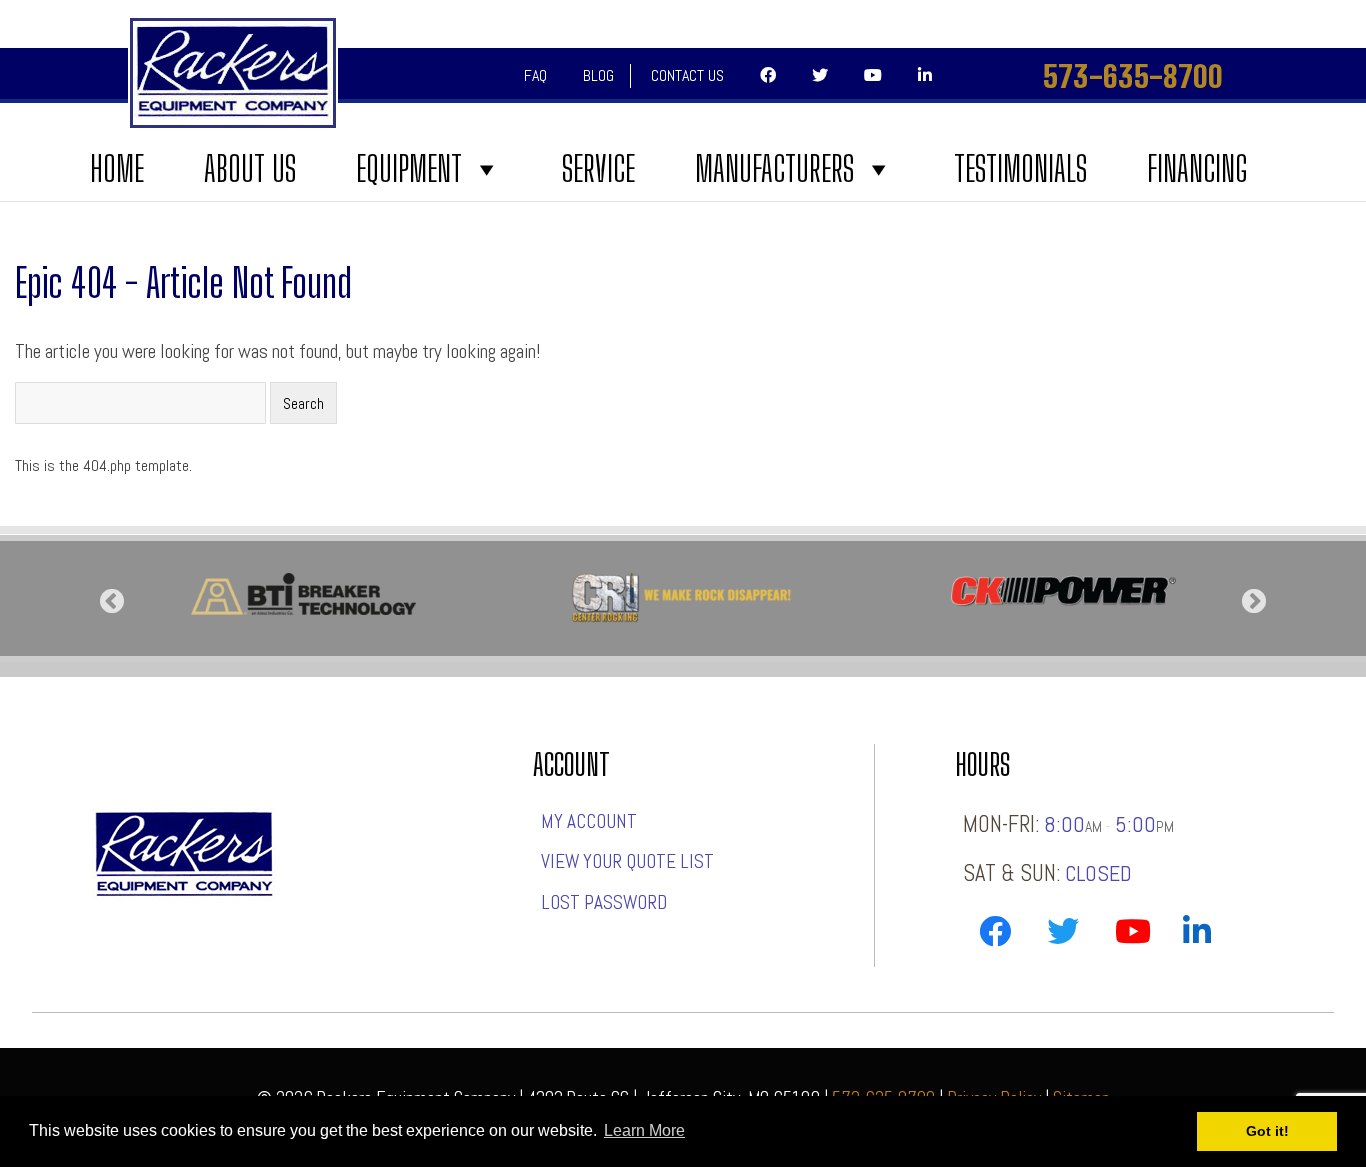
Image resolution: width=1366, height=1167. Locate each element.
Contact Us (687, 75)
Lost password (604, 902)
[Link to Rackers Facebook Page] (995, 935)
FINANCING (1197, 169)
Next (1254, 602)
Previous (112, 602)
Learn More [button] (644, 1130)
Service (598, 169)
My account (589, 821)
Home (117, 169)
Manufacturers (774, 169)
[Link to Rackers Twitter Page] (1063, 935)
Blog (598, 75)
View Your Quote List (627, 861)
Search (303, 403)
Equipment (409, 169)
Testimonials (1020, 169)
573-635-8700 (1133, 76)
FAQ (535, 75)
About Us (250, 169)
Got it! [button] (1267, 1131)
